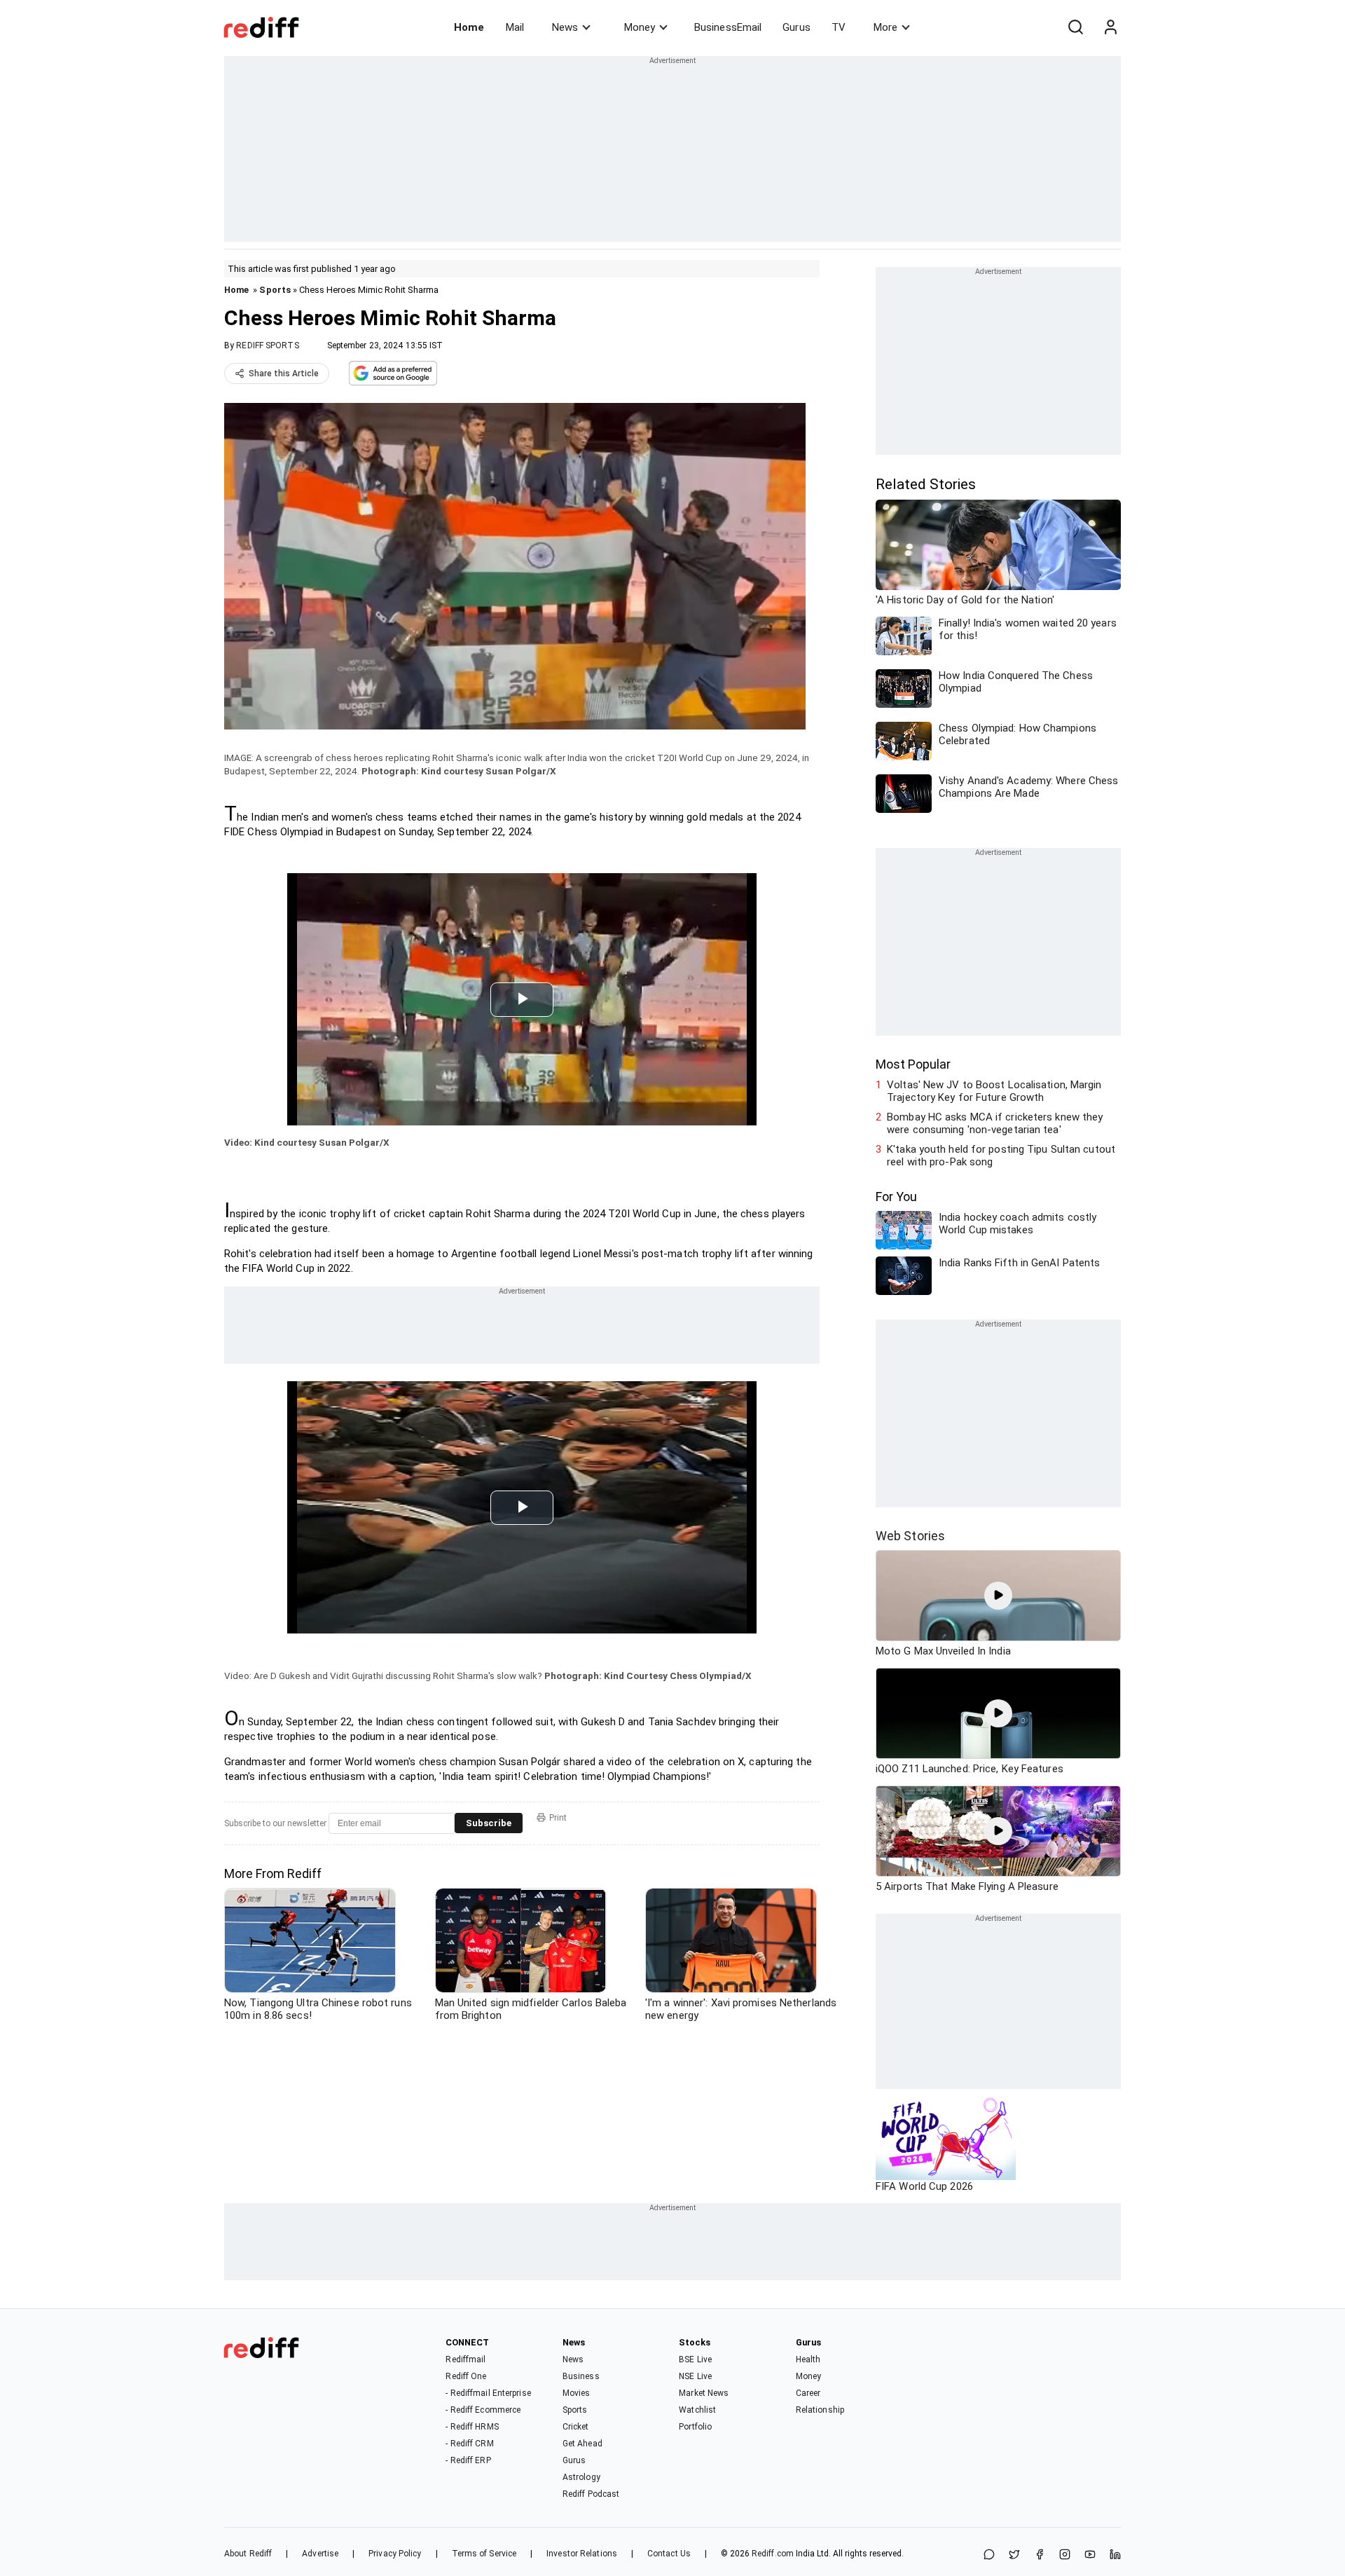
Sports (275, 290)
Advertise (320, 2554)
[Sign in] (1110, 27)
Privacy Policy (395, 2554)
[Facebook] (1040, 2555)
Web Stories (910, 1536)
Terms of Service (484, 2554)
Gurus (796, 27)
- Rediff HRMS (472, 2427)
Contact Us (669, 2554)
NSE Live (695, 2376)
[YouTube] (1090, 2555)
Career (808, 2393)
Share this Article (284, 374)
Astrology (581, 2477)
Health (808, 2359)
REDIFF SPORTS (267, 345)
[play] (998, 1596)
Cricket (576, 2427)
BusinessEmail (728, 27)
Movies (577, 2393)
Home (469, 27)
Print (558, 1818)
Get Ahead (582, 2444)
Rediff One (466, 2376)
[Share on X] (1014, 2555)
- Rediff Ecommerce (483, 2410)
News (565, 27)
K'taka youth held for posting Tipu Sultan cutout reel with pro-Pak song (1001, 1156)
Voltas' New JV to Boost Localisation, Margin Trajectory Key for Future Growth (994, 1091)
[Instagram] (1065, 2555)
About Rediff (248, 2554)
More (885, 27)
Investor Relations (582, 2554)
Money (640, 27)
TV (839, 27)
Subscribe (489, 1823)
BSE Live (695, 2359)
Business (581, 2376)
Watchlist (697, 2410)
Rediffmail (465, 2359)
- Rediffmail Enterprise (488, 2393)
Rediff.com (773, 2554)
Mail (515, 27)
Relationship (820, 2410)
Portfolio (695, 2427)
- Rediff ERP (468, 2460)
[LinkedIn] (1115, 2555)
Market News (704, 2393)
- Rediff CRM (469, 2444)
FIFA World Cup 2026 (924, 2186)
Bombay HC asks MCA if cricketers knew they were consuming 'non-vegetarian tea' (995, 1123)
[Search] (1075, 27)
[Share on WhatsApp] (989, 2555)
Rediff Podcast (591, 2494)
